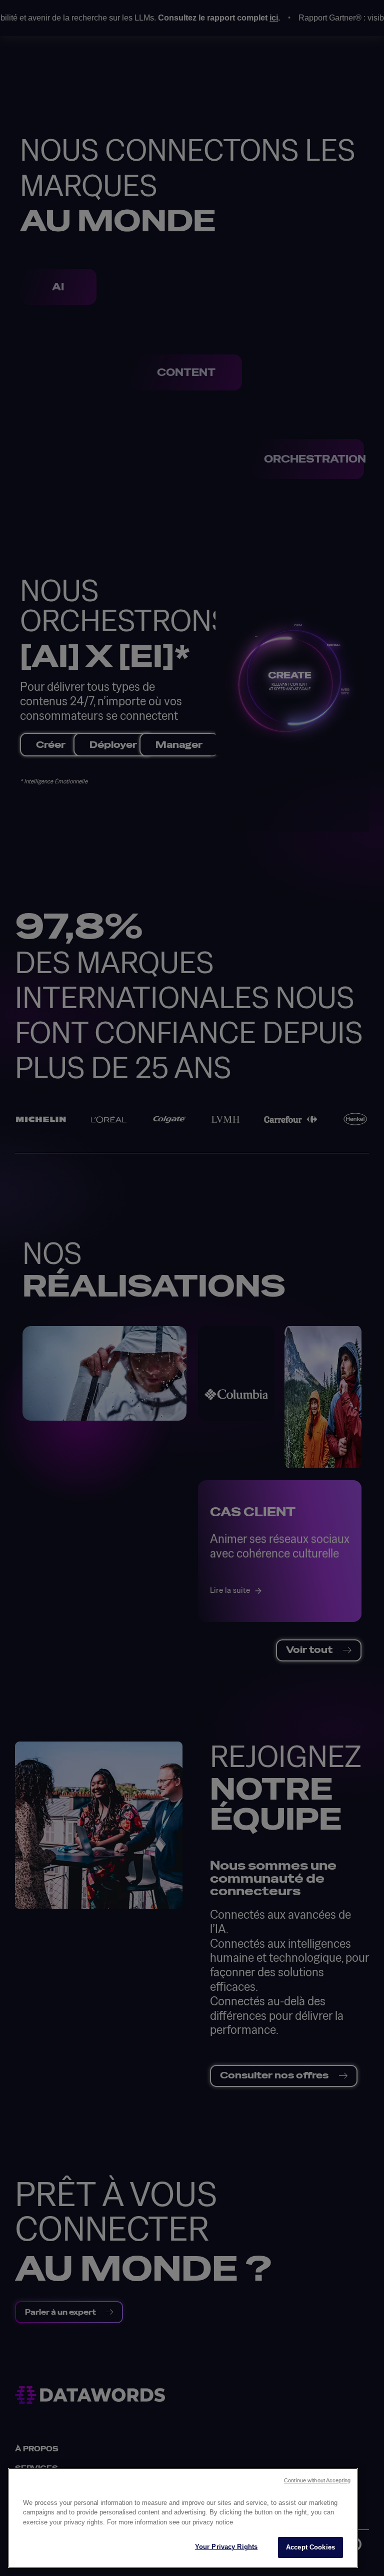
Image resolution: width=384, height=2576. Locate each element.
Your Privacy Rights (226, 2547)
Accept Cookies (310, 2547)
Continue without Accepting (317, 2480)
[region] (183, 2518)
